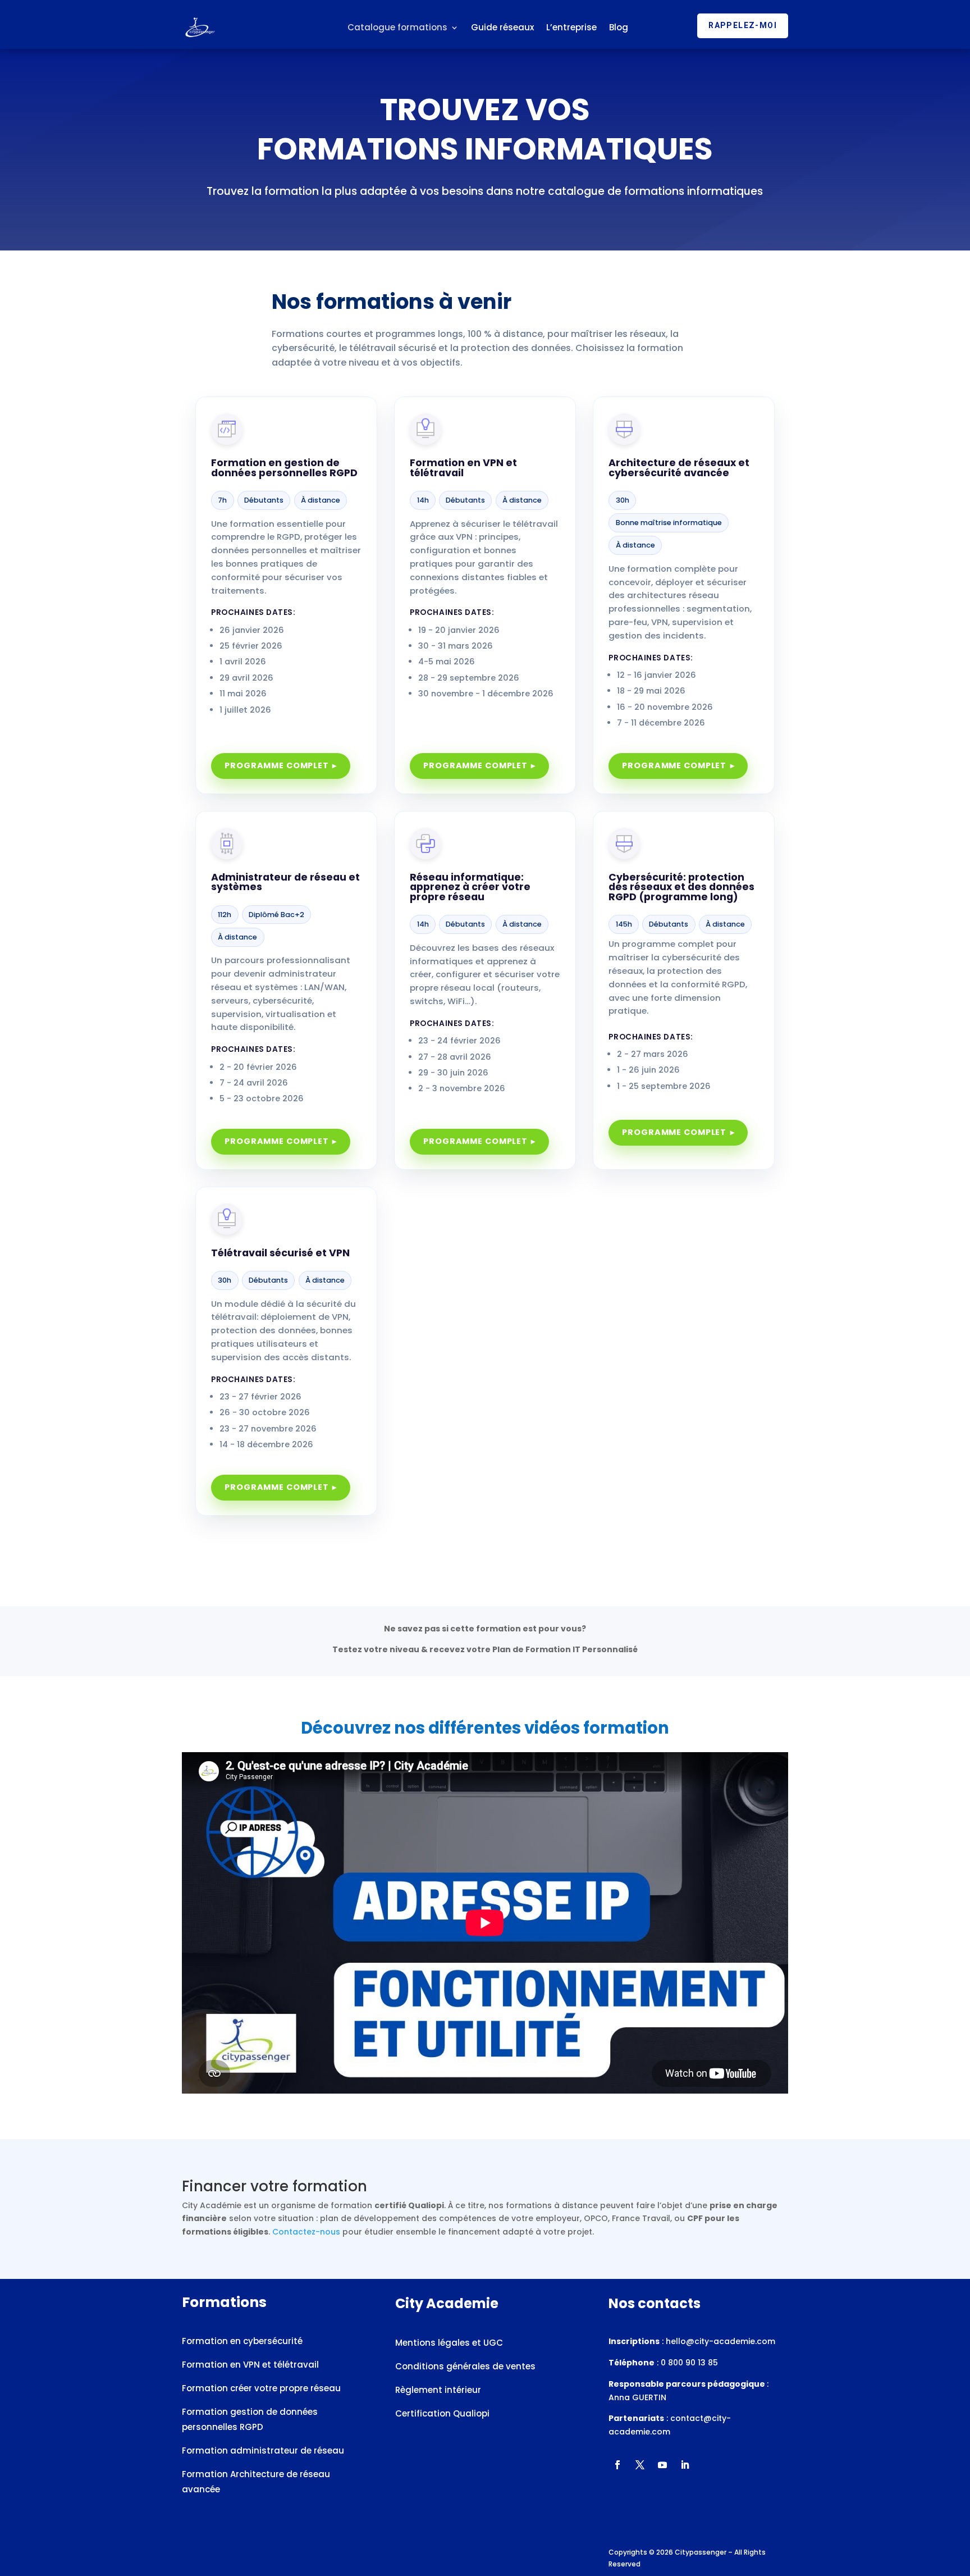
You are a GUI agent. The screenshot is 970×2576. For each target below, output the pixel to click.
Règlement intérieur (438, 2390)
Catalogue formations (397, 27)
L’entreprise (571, 27)
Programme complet (277, 765)
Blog (619, 27)
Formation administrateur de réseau (263, 2450)
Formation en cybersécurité (242, 2341)
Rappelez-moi (743, 25)
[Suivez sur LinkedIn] (685, 2465)
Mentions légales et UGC (449, 2343)
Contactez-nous (306, 2232)
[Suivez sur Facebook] (617, 2465)
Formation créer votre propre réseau (261, 2388)
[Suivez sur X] (640, 2465)
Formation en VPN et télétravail (251, 2365)
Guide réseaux (502, 27)
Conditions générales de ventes (465, 2366)
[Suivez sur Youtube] (662, 2465)
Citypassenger (701, 2552)
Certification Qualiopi (443, 2413)
